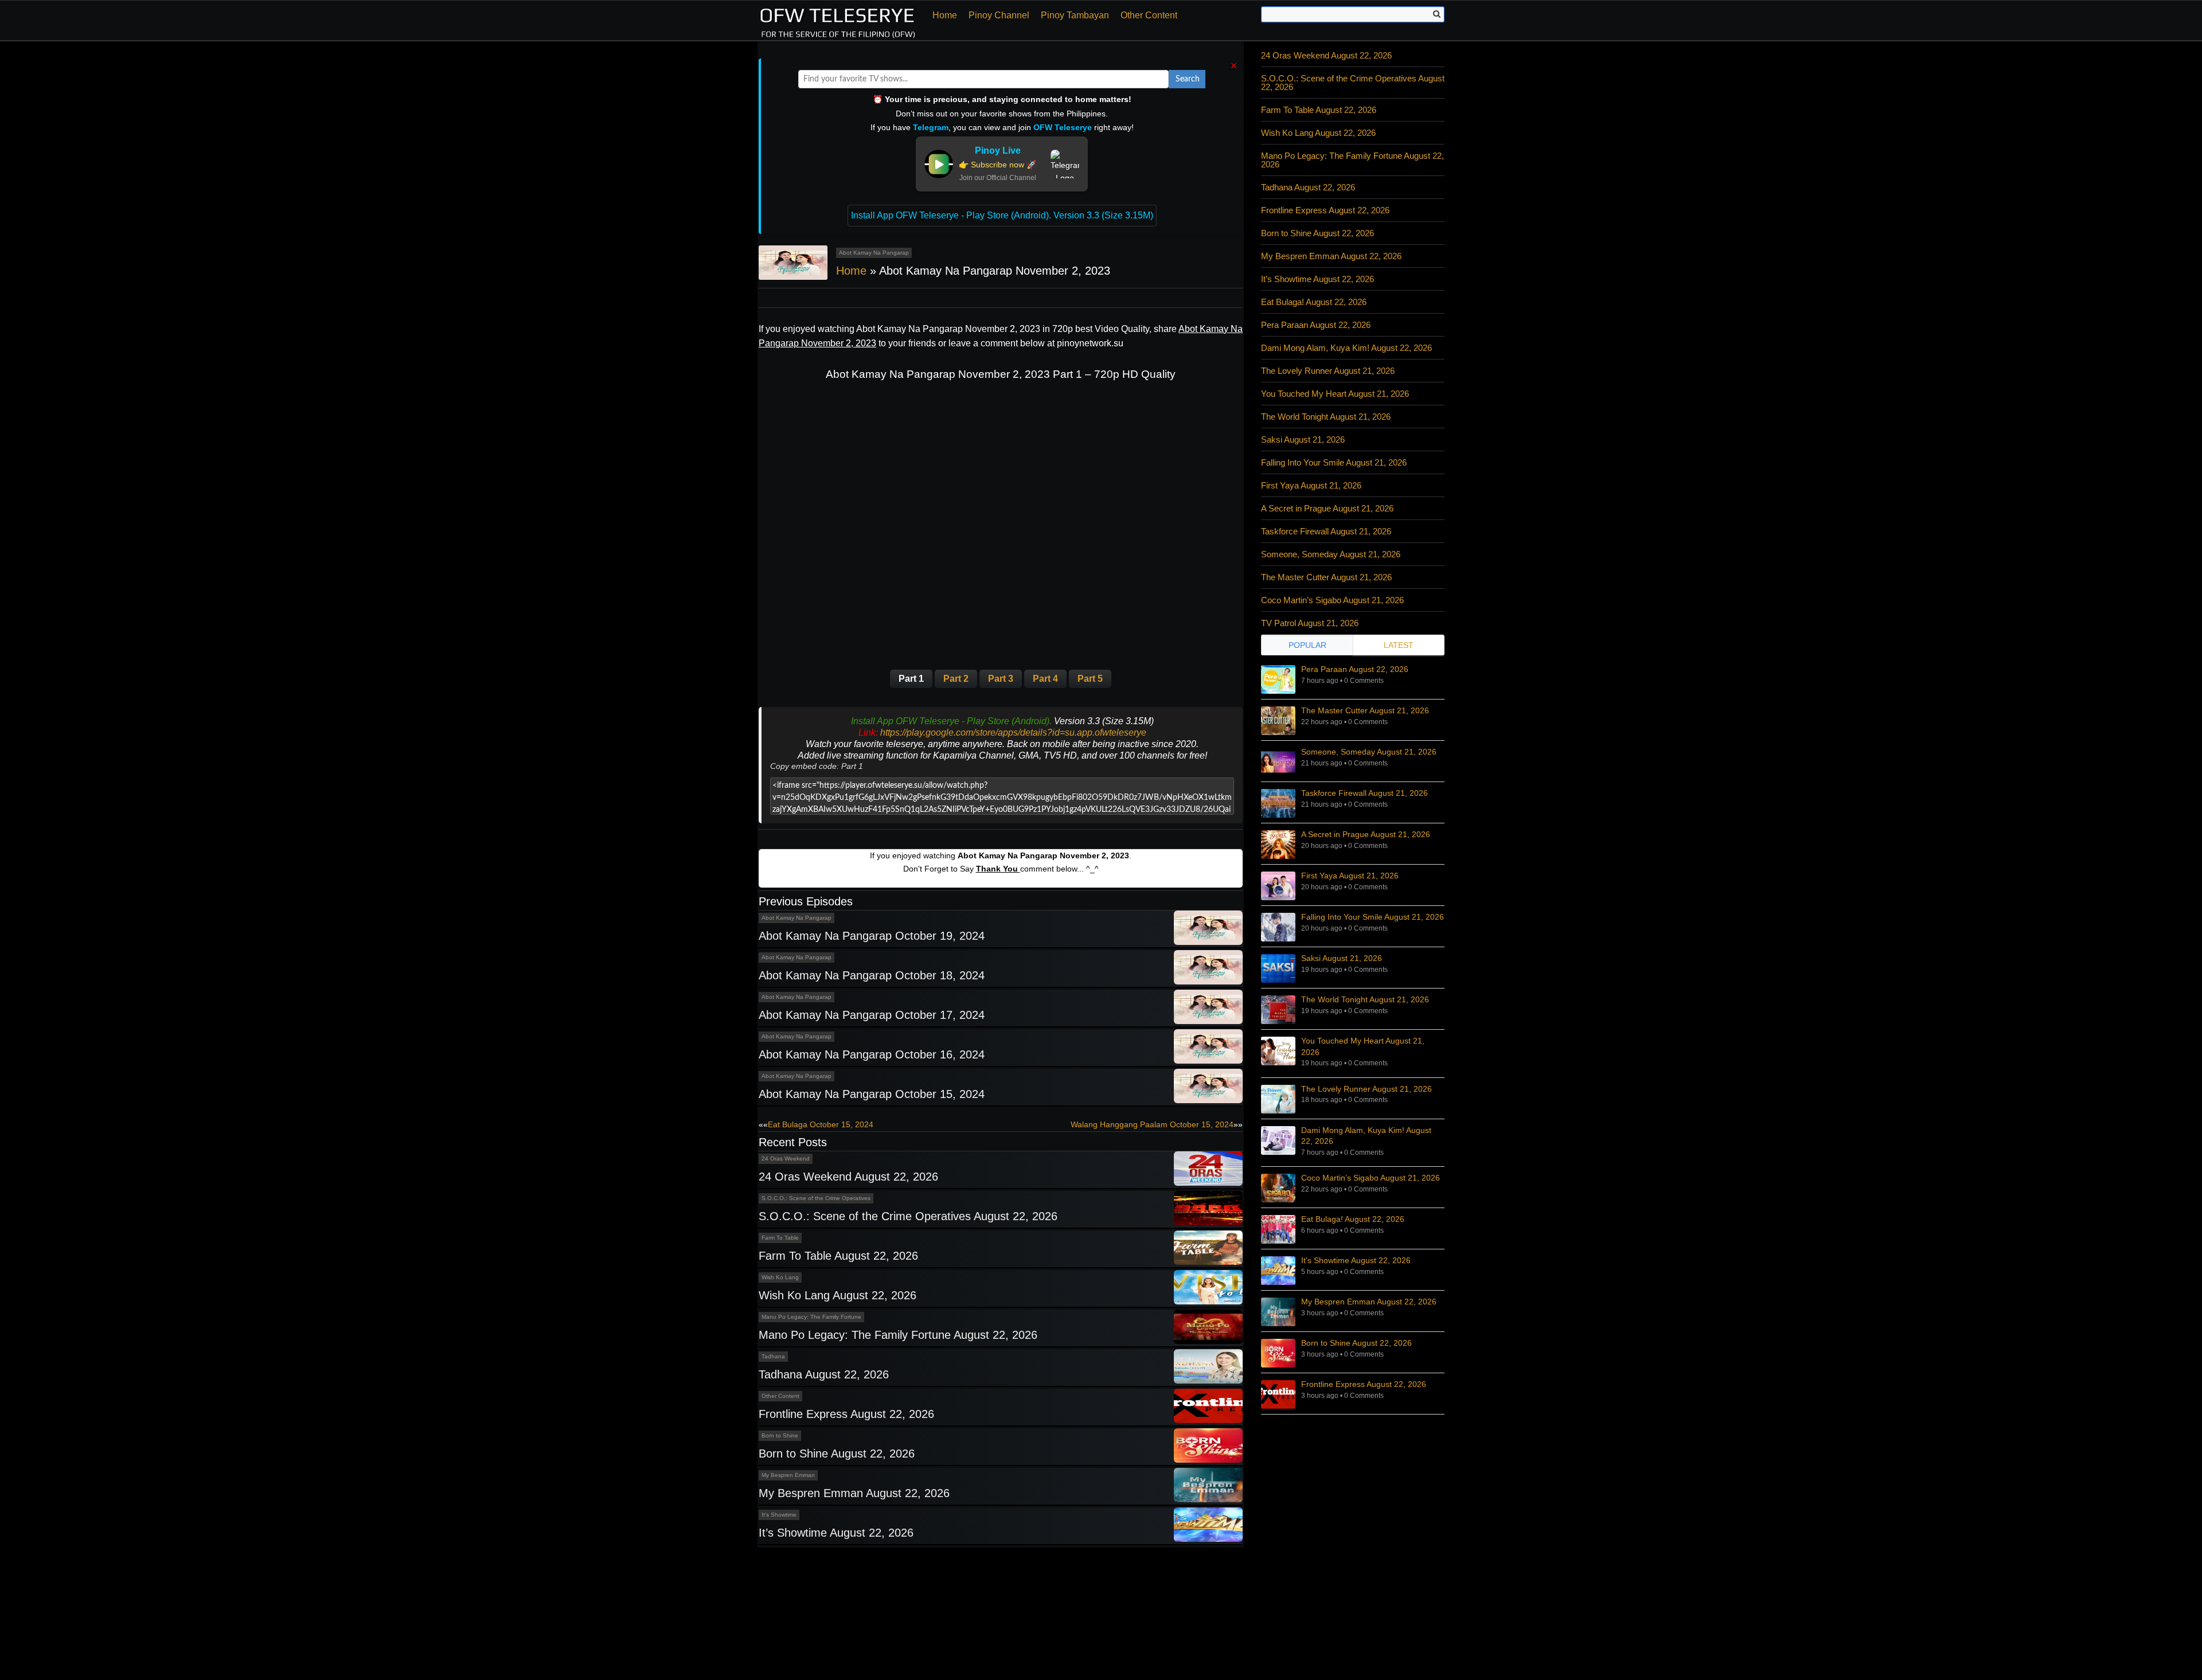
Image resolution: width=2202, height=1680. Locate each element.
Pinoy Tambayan (1075, 15)
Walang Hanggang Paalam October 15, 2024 (1152, 1124)
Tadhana (773, 1356)
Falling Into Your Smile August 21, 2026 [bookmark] (1373, 917)
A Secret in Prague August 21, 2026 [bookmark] (1366, 834)
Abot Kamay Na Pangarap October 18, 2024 (872, 975)
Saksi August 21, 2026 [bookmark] (1342, 958)
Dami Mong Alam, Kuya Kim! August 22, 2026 (1346, 348)
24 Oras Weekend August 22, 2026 (848, 1177)
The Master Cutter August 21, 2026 (1326, 577)
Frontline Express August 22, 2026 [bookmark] (1364, 1384)
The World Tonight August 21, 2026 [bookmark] (1365, 999)
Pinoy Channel (999, 15)
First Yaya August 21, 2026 (1311, 485)
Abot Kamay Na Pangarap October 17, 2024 (872, 1015)
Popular (1307, 645)
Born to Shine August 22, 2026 (837, 1454)
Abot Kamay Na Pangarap (874, 253)
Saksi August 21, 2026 (1303, 439)
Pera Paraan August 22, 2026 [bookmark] (1355, 669)
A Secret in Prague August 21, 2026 (1327, 508)
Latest (1399, 645)
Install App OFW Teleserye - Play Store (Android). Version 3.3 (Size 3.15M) (1002, 215)
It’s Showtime (779, 1515)
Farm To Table (780, 1238)
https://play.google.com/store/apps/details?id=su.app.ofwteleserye (1013, 732)
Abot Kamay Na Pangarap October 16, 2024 (872, 1054)
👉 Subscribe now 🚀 (997, 165)
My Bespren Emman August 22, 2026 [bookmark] (1369, 1302)
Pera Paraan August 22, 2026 (1316, 325)
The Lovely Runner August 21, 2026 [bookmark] (1367, 1089)
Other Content (1149, 15)
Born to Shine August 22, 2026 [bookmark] (1356, 1343)
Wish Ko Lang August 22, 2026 (838, 1295)
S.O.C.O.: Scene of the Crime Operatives (816, 1198)
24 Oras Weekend (786, 1159)
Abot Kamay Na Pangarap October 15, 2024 (872, 1094)
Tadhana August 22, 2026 (824, 1374)
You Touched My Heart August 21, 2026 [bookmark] (1363, 1046)
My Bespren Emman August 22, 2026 (854, 1493)
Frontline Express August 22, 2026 (846, 1414)
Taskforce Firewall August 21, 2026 (1326, 531)
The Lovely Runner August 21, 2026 (1328, 371)
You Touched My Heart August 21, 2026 (1335, 394)
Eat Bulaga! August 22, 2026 (1314, 302)
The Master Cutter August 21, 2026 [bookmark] (1365, 710)
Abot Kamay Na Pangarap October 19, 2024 (872, 936)
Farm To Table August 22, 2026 (838, 1256)
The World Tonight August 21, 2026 (1326, 417)
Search (1188, 79)
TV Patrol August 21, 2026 (1310, 623)
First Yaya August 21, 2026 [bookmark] (1350, 876)
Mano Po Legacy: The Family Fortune (811, 1317)
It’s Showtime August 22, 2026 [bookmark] (1356, 1260)
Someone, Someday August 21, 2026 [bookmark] (1369, 752)
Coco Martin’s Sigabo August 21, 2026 (1332, 600)
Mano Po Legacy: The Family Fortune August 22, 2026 (898, 1335)
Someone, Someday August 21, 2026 (1331, 554)
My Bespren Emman (788, 1475)
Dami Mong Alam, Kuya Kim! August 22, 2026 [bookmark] (1366, 1136)
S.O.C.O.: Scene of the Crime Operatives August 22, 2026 (908, 1216)
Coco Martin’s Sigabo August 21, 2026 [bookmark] (1371, 1178)
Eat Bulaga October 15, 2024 (821, 1124)
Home (945, 15)
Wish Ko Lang (780, 1277)
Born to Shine (780, 1435)
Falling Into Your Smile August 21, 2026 (1334, 462)
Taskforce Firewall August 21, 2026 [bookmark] (1364, 793)
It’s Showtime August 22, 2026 (836, 1533)
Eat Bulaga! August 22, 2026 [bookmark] (1353, 1219)
